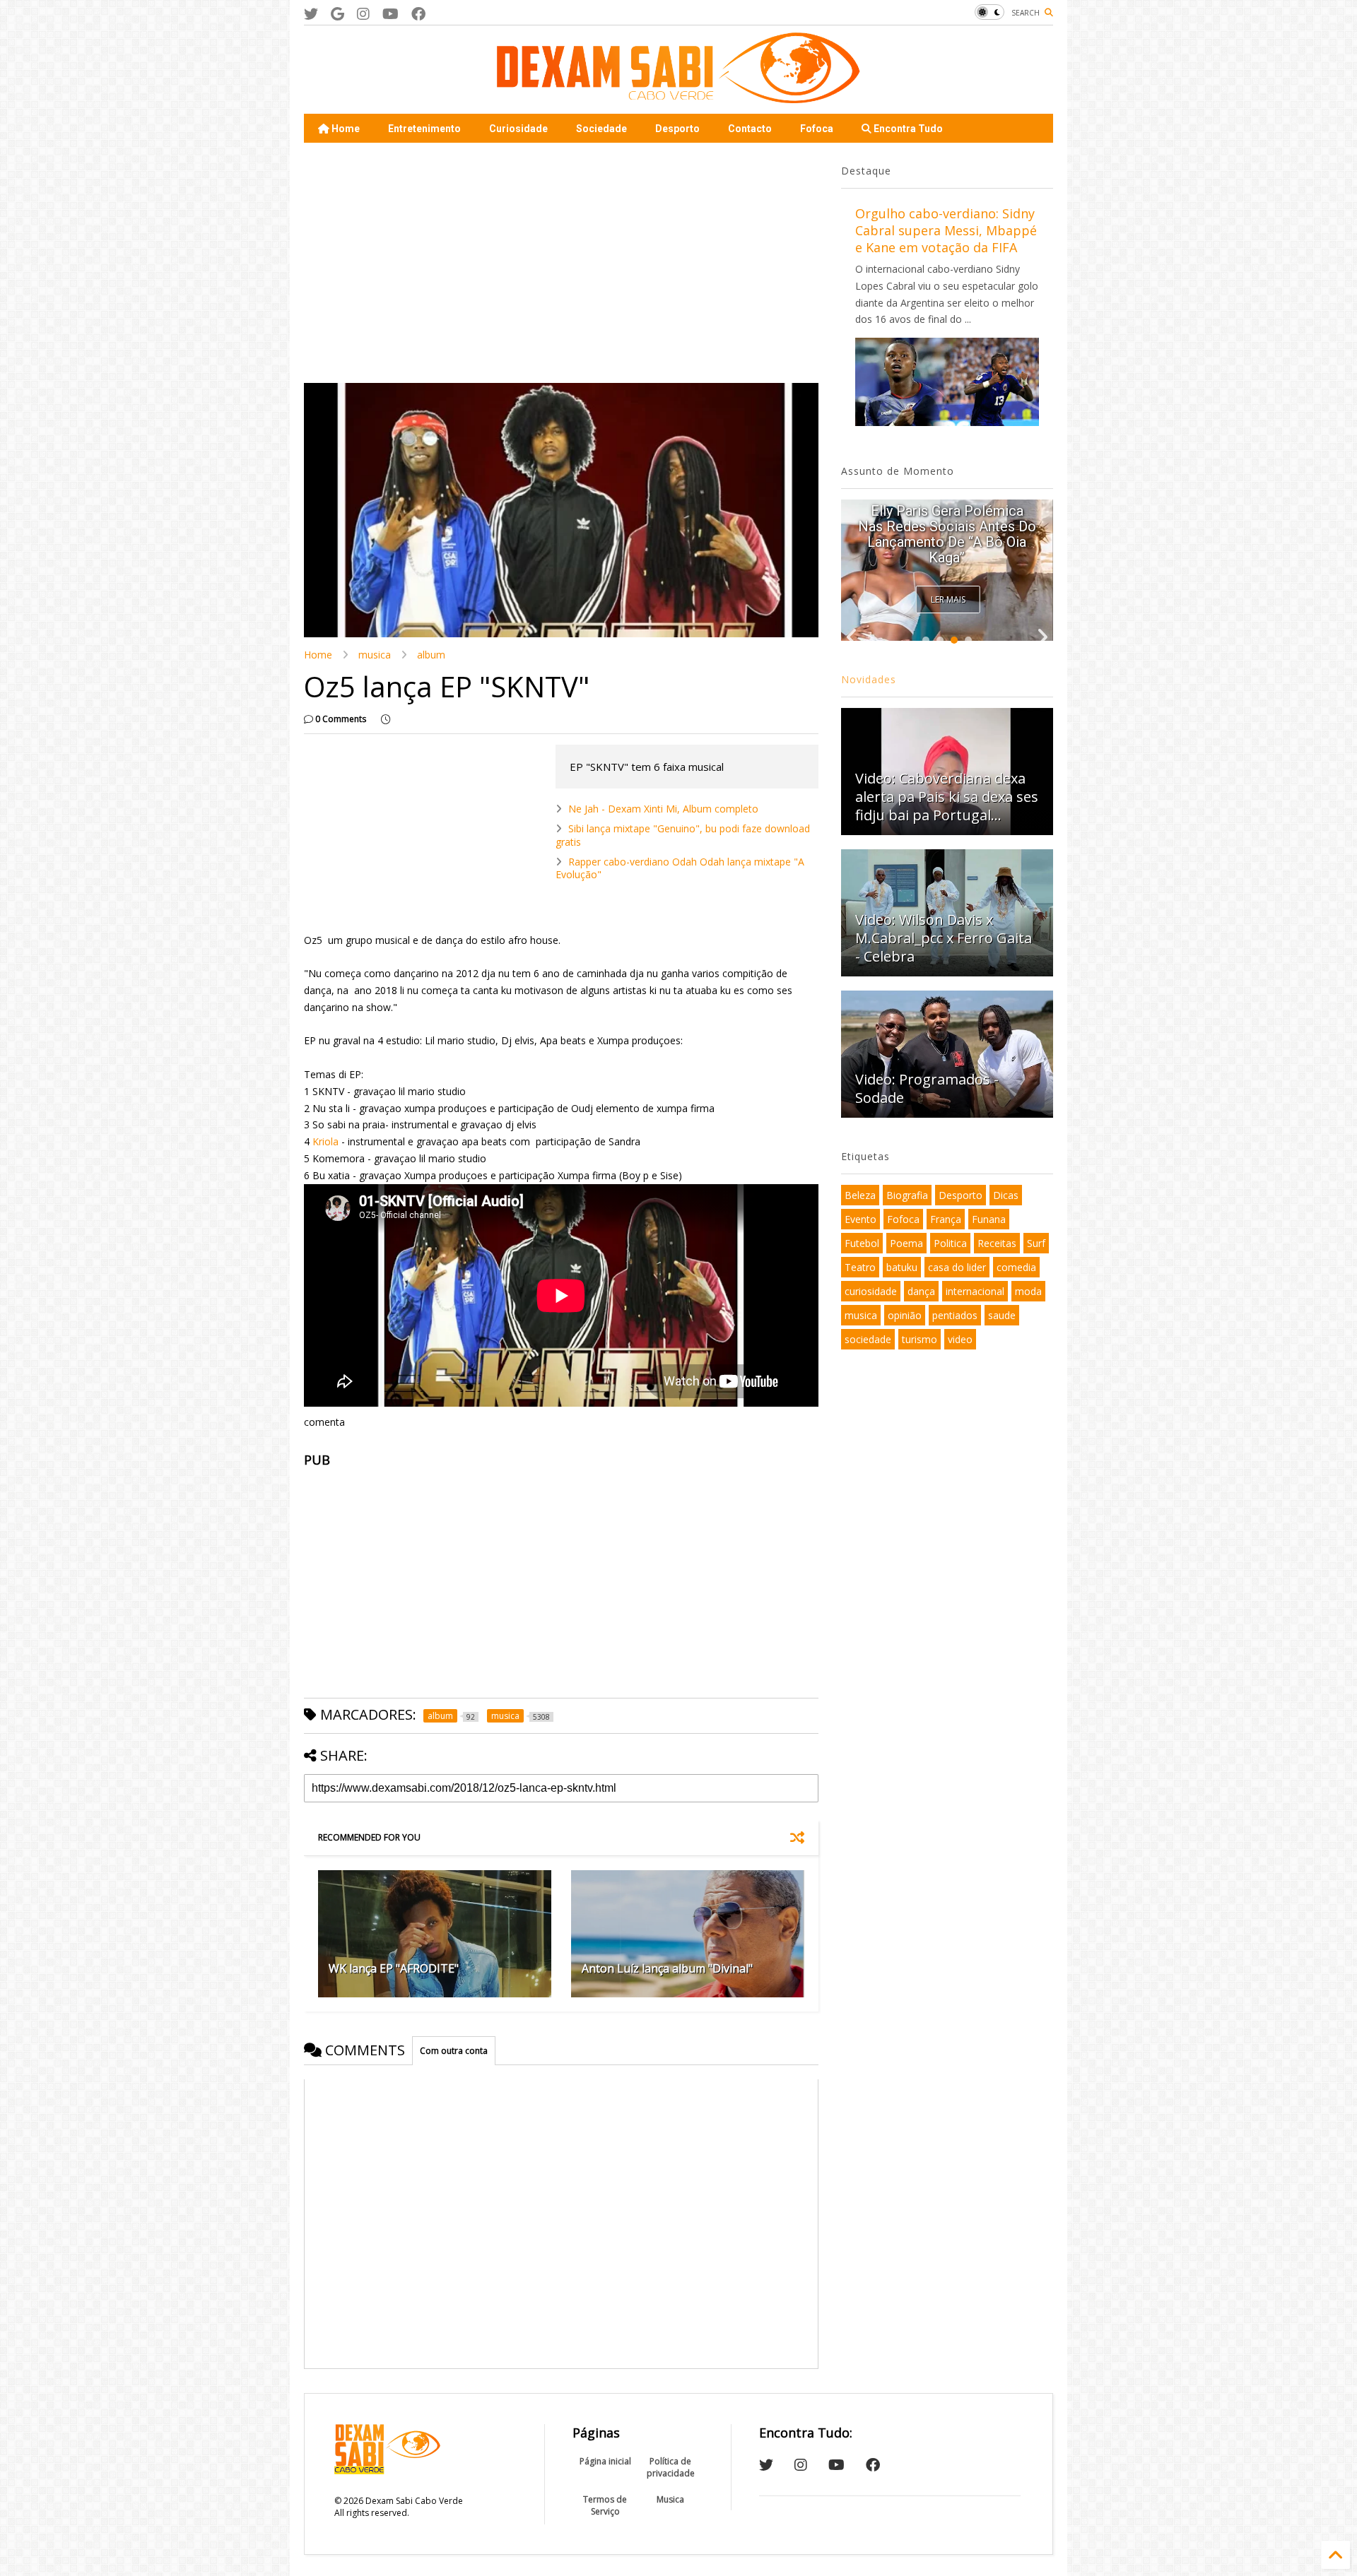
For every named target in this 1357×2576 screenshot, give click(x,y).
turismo (920, 1339)
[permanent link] (386, 719)
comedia (1016, 1267)
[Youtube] (390, 14)
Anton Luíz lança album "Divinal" (667, 1968)
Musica (670, 2499)
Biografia (907, 1195)
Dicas (1006, 1195)
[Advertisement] (561, 263)
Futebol (862, 1243)
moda (1028, 1291)
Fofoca (817, 129)
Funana (989, 1219)
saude (1002, 1315)
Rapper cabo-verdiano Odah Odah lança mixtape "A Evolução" (680, 868)
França (946, 1219)
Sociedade (601, 129)
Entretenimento (424, 129)
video (960, 1339)
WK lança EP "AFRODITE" (394, 1968)
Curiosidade (518, 129)
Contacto (750, 129)
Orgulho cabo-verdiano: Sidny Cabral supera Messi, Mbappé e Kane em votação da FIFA (946, 230)
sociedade (868, 1339)
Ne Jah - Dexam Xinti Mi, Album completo (663, 809)
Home (345, 129)
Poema (906, 1243)
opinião (905, 1315)
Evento (860, 1219)
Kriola (325, 1141)
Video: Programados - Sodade (927, 1088)
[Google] (337, 14)
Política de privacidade (671, 2467)
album (431, 655)
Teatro (860, 1267)
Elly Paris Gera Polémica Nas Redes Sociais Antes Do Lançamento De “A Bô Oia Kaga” (947, 534)
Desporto (677, 129)
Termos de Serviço (605, 2505)
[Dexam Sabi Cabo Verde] (678, 96)
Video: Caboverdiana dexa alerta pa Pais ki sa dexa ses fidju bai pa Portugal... (947, 797)
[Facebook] (418, 14)
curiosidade (871, 1291)
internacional (975, 1291)
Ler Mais (948, 599)
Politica (950, 1243)
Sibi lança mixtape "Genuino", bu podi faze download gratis (683, 835)
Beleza (860, 1195)
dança (921, 1291)
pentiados (955, 1315)
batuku (902, 1267)
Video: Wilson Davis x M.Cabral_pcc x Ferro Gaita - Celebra (944, 938)
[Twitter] (311, 14)
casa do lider (957, 1267)
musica (375, 655)
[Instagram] (363, 14)
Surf (1036, 1243)
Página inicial (605, 2461)
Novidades (869, 679)
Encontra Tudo (907, 129)
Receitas (997, 1243)
